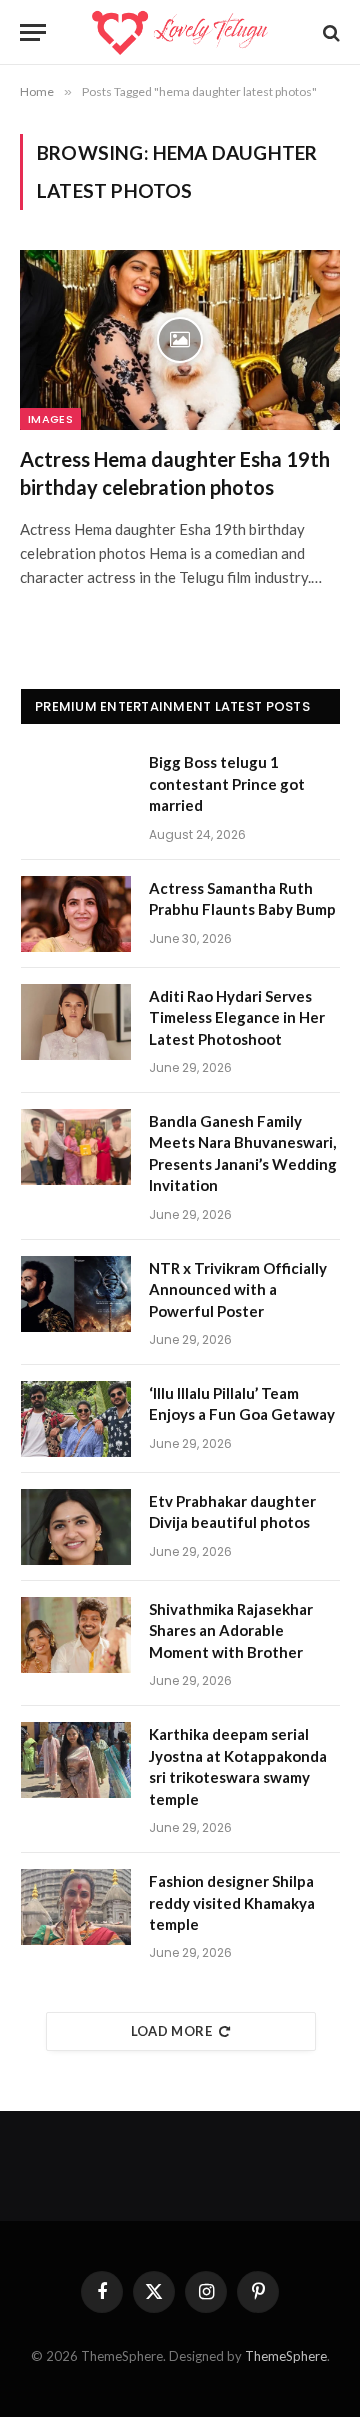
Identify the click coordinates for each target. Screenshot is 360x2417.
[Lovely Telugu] (179, 32)
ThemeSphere (286, 2356)
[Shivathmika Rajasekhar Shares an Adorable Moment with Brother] (76, 1635)
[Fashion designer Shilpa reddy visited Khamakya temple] (76, 1907)
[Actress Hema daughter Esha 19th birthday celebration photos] (180, 340)
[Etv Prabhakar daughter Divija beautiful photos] (76, 1527)
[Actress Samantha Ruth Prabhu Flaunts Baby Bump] (76, 914)
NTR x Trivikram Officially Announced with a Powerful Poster (238, 1289)
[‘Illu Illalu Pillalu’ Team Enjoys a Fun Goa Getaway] (76, 1419)
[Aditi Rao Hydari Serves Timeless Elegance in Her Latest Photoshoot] (76, 1022)
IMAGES (50, 419)
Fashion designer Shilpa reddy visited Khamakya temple (232, 1902)
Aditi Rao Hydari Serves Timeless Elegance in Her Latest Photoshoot (237, 1017)
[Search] (329, 32)
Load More (172, 2031)
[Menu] (33, 32)
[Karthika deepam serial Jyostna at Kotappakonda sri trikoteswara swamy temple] (76, 1760)
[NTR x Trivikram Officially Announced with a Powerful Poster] (76, 1294)
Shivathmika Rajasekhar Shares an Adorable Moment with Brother (231, 1630)
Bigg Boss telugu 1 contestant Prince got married (227, 783)
